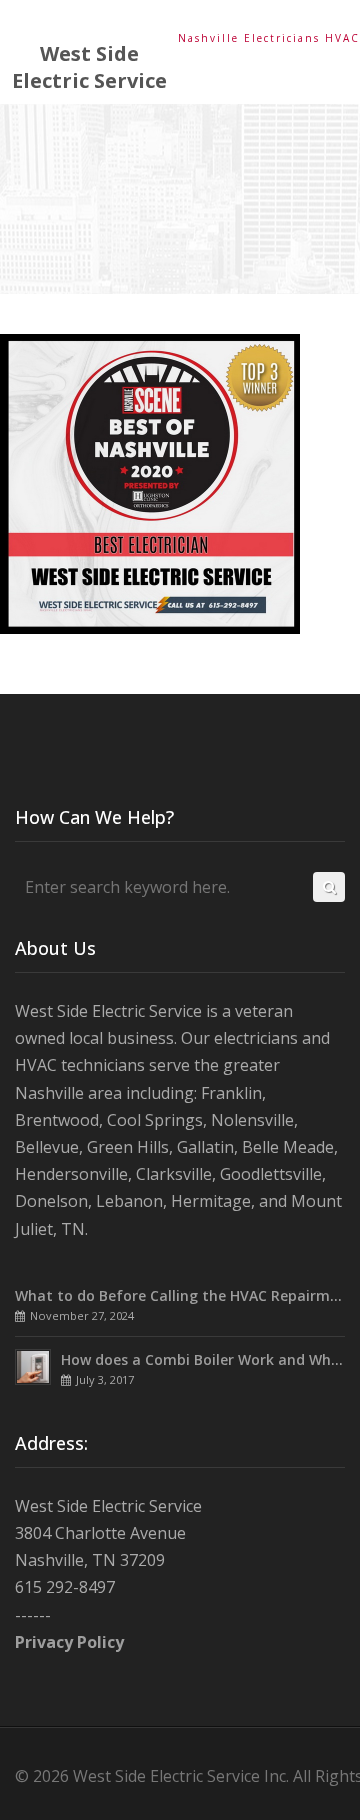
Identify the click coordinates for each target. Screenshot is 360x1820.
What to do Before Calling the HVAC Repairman (181, 1295)
